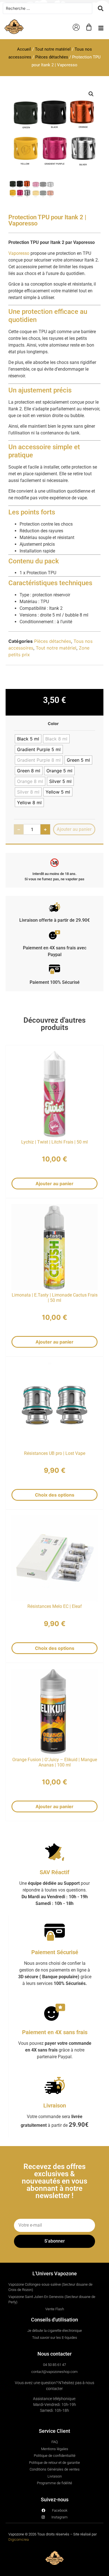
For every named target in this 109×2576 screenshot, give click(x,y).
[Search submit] (101, 8)
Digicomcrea (19, 2539)
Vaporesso (19, 253)
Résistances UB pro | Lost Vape (55, 1453)
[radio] (28, 739)
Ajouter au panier (54, 1184)
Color (53, 724)
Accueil (24, 49)
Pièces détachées (52, 57)
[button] (101, 28)
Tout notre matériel (53, 49)
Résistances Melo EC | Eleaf (55, 1606)
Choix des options (55, 1495)
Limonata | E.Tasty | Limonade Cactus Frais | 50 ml (55, 1298)
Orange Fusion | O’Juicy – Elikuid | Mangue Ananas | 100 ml (55, 1762)
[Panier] (89, 27)
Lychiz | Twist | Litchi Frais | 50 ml (54, 1142)
